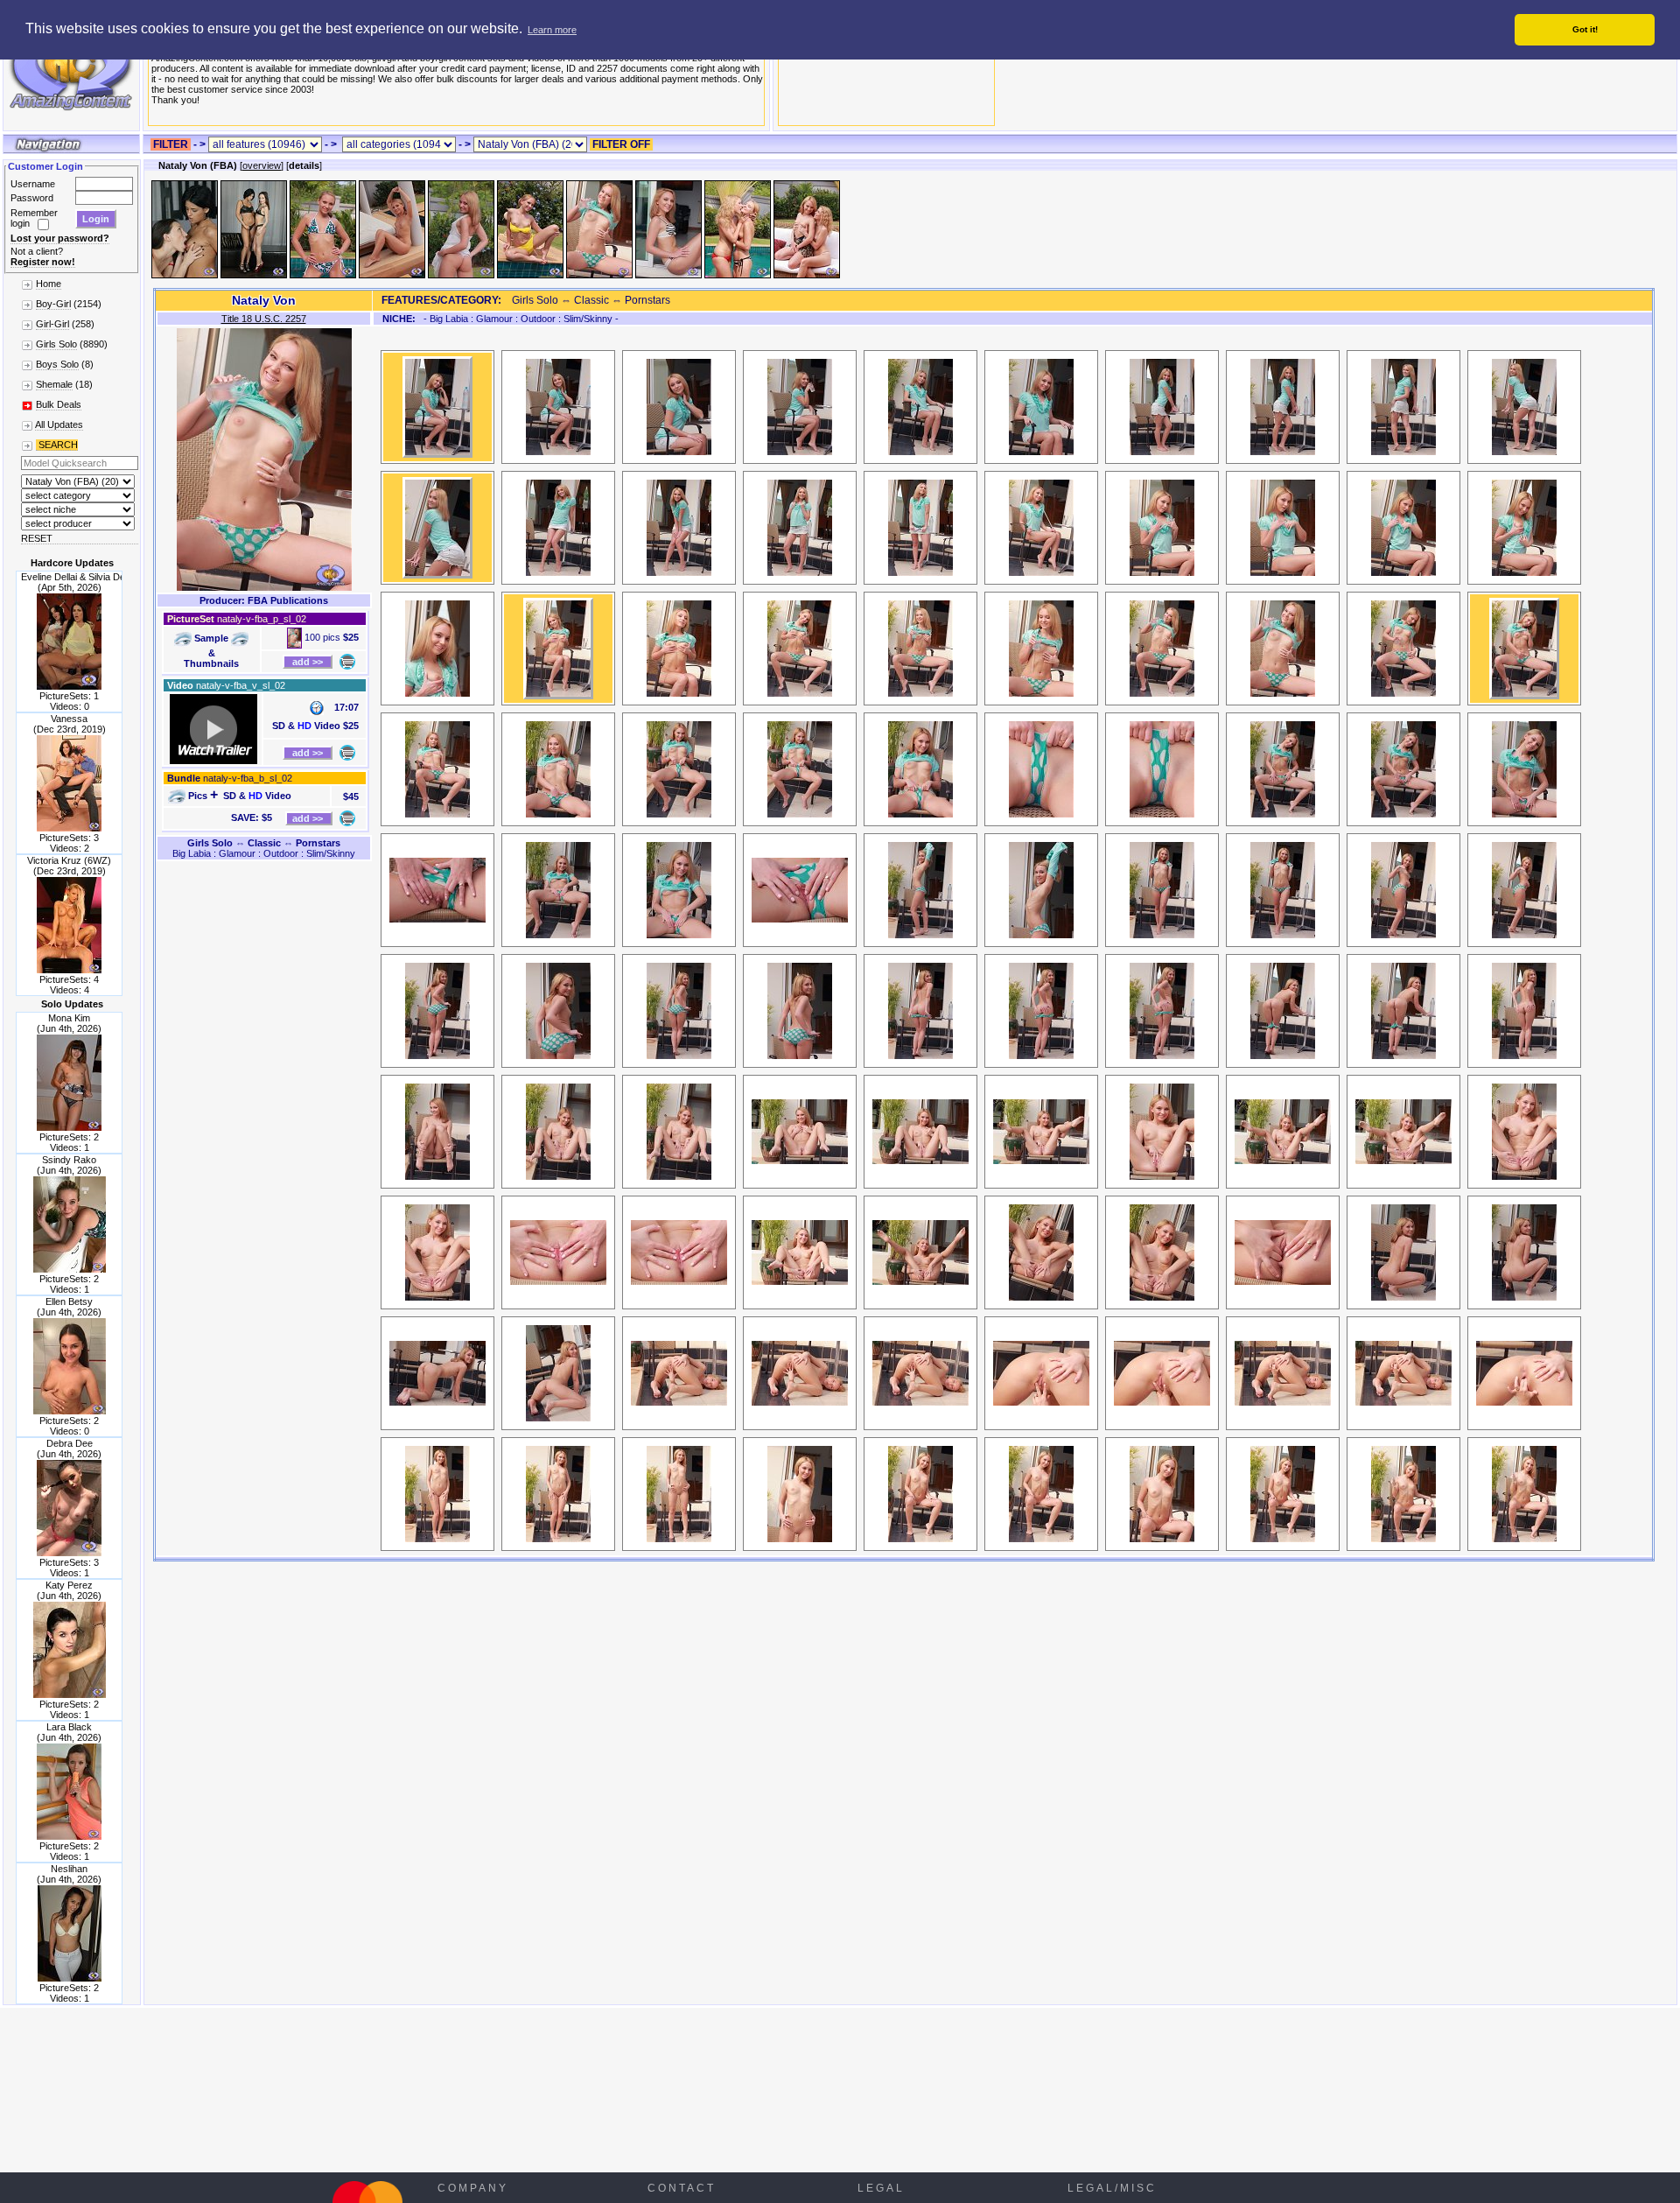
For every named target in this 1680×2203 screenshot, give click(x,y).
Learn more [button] (552, 30)
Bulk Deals (59, 404)
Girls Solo (56, 344)
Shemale (54, 384)
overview (262, 165)
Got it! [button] (1585, 29)
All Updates (59, 424)
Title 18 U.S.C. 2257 (264, 319)
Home (49, 284)
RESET (37, 538)
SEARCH (57, 445)
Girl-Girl (52, 324)
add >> (308, 662)
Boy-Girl (53, 304)
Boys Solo (57, 364)
